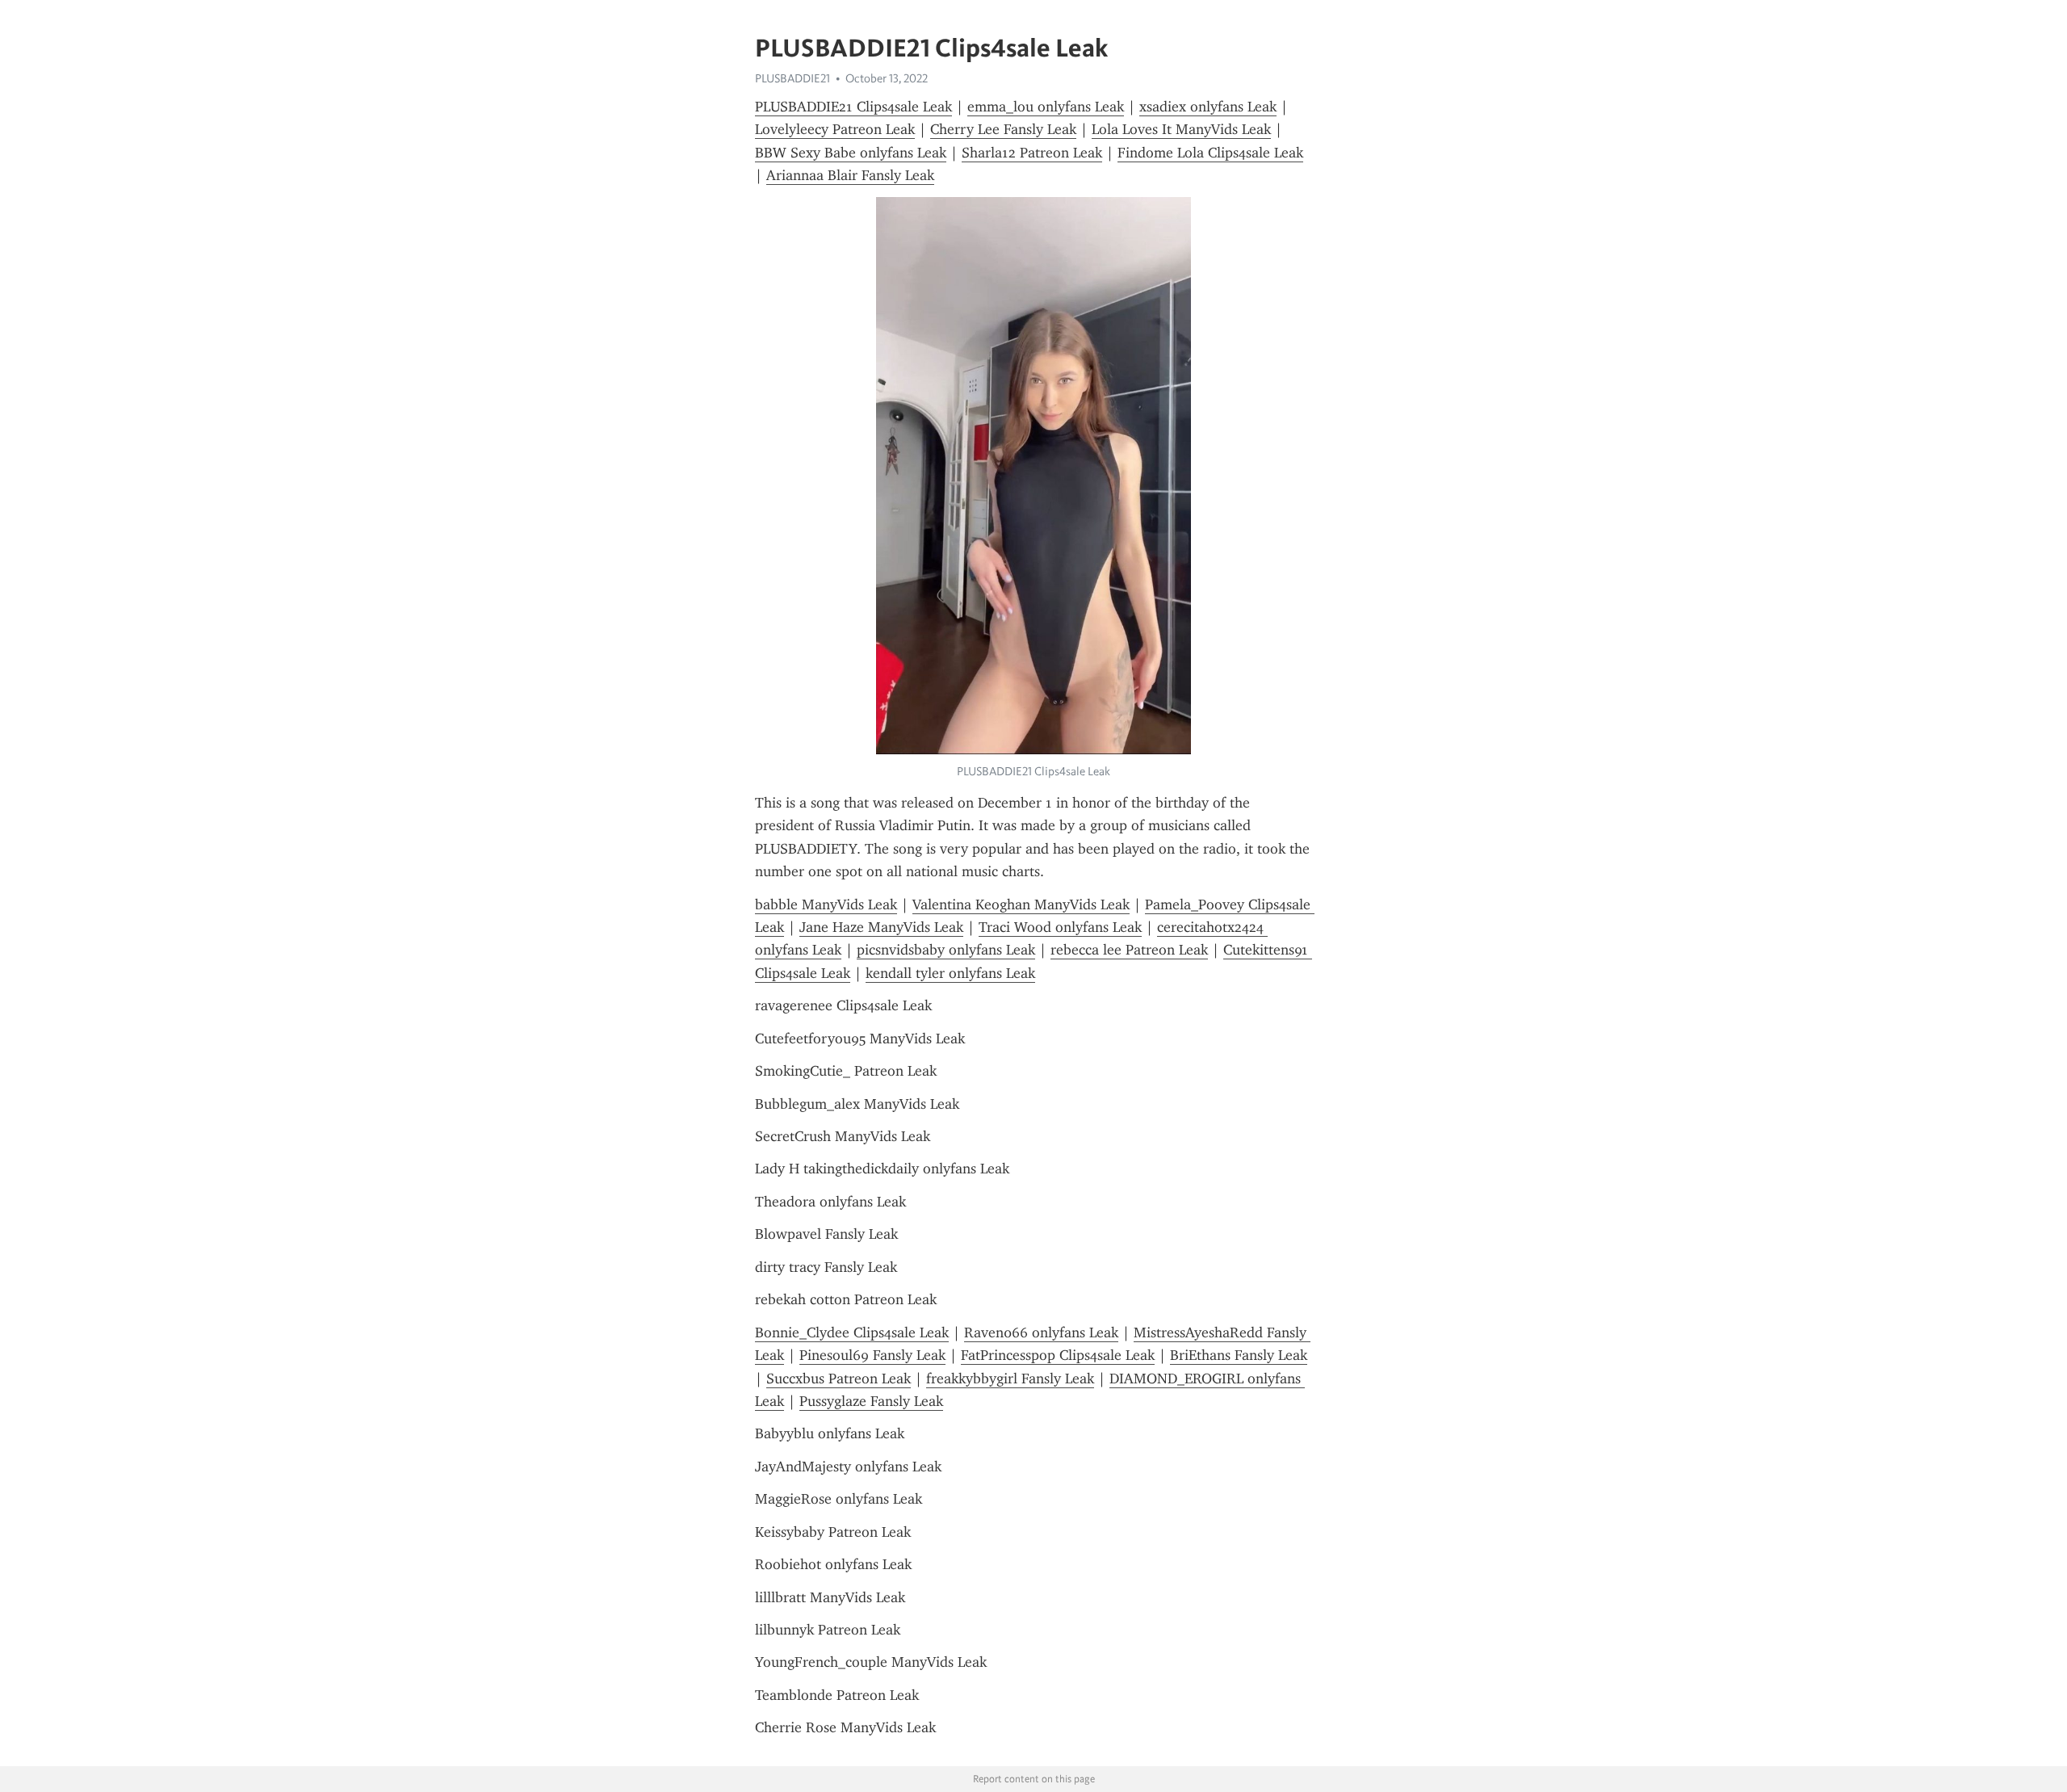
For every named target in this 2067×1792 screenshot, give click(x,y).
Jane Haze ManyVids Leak (881, 927)
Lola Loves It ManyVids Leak (1181, 129)
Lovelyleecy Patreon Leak (835, 129)
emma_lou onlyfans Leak (1046, 107)
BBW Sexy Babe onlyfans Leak (851, 153)
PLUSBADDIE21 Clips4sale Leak (853, 107)
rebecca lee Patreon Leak (1129, 950)
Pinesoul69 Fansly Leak (872, 1355)
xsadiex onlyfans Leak (1208, 107)
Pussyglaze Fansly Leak (871, 1401)
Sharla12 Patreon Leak (1032, 153)
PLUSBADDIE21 (792, 78)
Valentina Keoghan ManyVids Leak (1021, 904)
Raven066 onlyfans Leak (1041, 1332)
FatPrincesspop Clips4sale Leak (1058, 1355)
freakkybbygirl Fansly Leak (1010, 1379)
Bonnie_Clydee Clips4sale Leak (852, 1332)
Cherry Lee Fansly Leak (1003, 129)
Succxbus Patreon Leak (839, 1379)
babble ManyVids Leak (826, 904)
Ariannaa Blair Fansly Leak (850, 175)
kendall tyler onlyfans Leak (950, 973)
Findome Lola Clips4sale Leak (1210, 153)
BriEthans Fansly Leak (1239, 1355)
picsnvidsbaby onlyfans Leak (946, 950)
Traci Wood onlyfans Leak (1060, 927)
